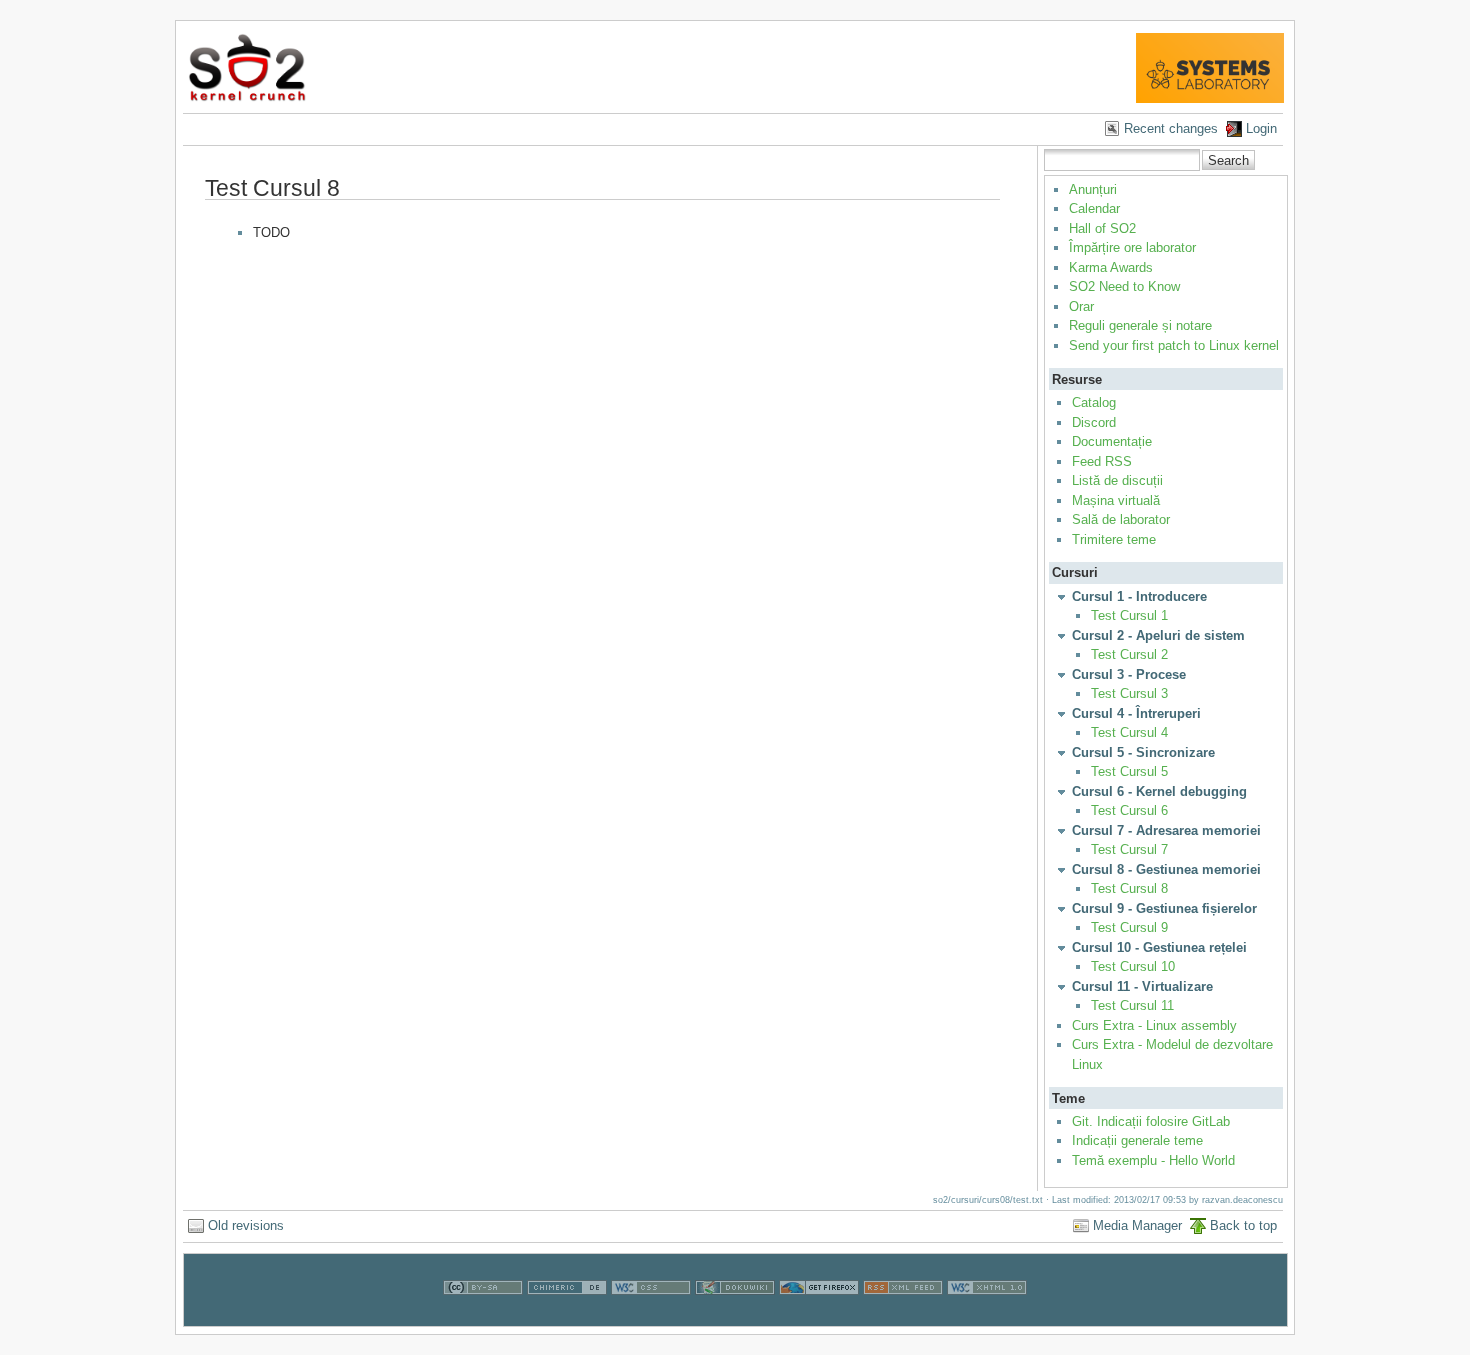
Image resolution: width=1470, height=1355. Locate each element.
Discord (1094, 422)
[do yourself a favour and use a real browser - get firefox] (819, 1316)
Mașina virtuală (1116, 500)
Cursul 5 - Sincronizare (1143, 752)
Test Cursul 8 (1129, 888)
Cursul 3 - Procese (1129, 674)
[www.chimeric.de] (567, 1316)
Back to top (1243, 1225)
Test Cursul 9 (1129, 927)
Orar (1081, 306)
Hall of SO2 (1102, 228)
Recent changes (1171, 128)
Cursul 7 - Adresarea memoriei (1166, 830)
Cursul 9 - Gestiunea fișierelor (1164, 908)
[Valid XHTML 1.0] (987, 1316)
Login (1261, 128)
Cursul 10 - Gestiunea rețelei (1159, 947)
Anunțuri (1093, 189)
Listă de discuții (1117, 480)
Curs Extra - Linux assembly (1154, 1025)
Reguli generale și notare (1140, 325)
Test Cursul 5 (1129, 771)
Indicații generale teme (1137, 1140)
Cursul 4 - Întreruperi (1136, 713)
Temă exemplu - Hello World (1153, 1160)
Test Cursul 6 (1129, 810)
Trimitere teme (1114, 539)
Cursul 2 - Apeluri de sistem (1158, 635)
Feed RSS (1102, 461)
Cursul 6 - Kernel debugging (1159, 791)
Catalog (1094, 402)
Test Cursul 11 (1132, 1005)
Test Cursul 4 (1129, 732)
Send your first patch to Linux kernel (1174, 345)
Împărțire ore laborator (1132, 247)
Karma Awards (1111, 267)
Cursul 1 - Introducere (1139, 596)
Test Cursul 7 (1129, 849)
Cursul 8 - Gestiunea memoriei (1166, 869)
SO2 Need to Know (1124, 286)
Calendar (1094, 208)
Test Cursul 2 (1129, 654)
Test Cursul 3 (1129, 693)
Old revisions (246, 1225)
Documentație (1112, 441)
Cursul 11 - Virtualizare (1142, 986)
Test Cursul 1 (1129, 615)
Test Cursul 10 (1133, 966)
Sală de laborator (1121, 519)
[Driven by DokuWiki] (735, 1316)
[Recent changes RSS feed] (903, 1316)
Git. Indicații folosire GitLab (1151, 1121)
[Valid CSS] (651, 1316)
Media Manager (1137, 1225)
